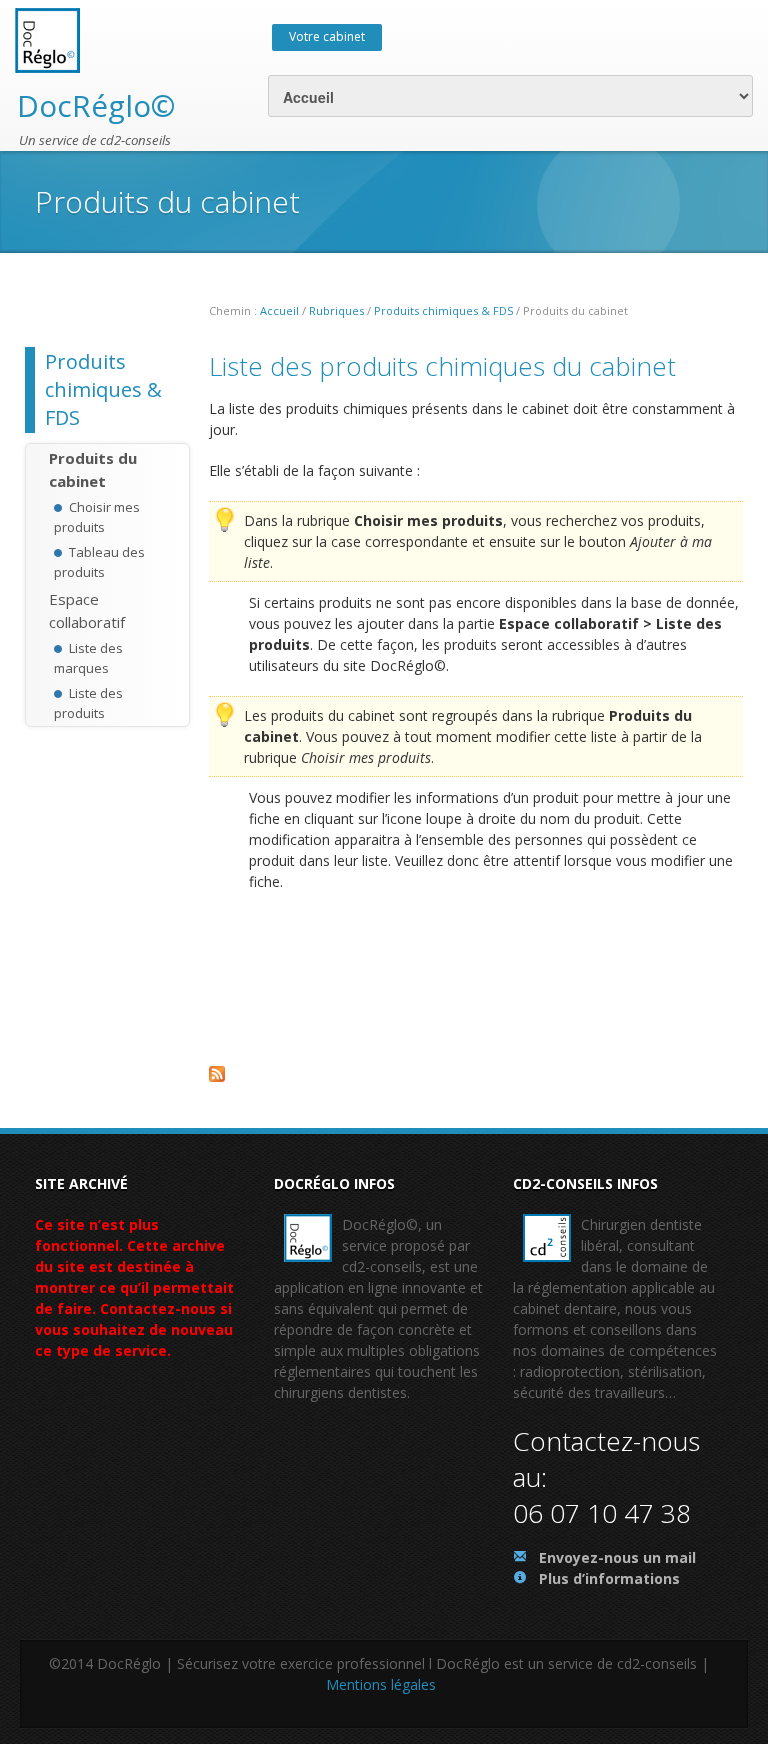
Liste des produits (88, 703)
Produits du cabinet (93, 469)
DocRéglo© (96, 105)
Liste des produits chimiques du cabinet (442, 366)
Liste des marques (88, 658)
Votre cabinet (327, 36)
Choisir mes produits (97, 517)
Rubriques (336, 310)
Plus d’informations (609, 1578)
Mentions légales (381, 1684)
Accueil (279, 310)
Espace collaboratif (87, 610)
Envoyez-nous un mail (617, 1557)
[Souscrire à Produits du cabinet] (476, 1080)
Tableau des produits (99, 562)
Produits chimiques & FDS (443, 310)
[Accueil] (47, 38)
